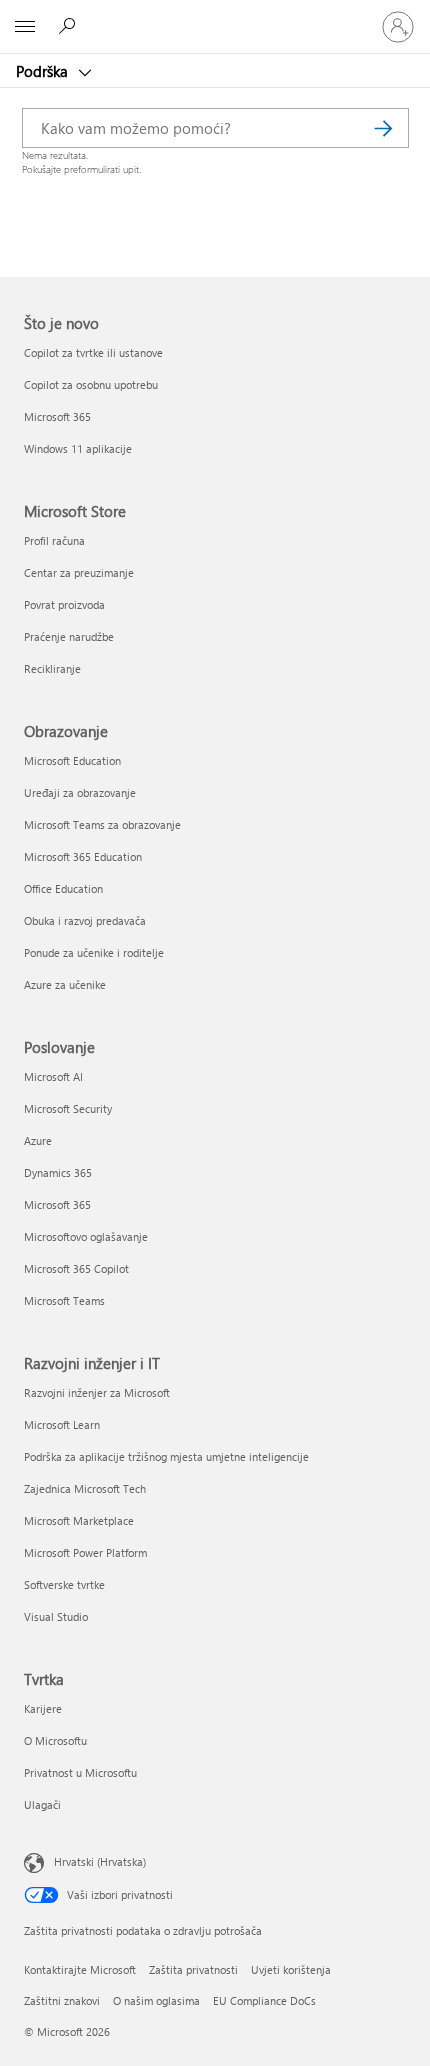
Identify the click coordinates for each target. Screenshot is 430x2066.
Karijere (43, 1708)
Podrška (44, 71)
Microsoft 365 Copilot (76, 1268)
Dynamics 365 (58, 1172)
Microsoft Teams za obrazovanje (102, 824)
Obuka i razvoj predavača (85, 920)
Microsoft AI (53, 1076)
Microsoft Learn (62, 1424)
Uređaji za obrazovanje (80, 792)
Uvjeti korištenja (291, 1969)
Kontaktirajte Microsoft (80, 1969)
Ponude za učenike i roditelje (94, 952)
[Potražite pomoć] (70, 26)
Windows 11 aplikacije (78, 448)
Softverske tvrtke (64, 1584)
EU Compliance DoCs (264, 2000)
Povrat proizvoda (64, 604)
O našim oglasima (156, 2000)
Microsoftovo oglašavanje (86, 1236)
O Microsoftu (55, 1740)
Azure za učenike (65, 984)
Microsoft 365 (57, 416)
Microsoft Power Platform (85, 1552)
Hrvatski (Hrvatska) (100, 1860)
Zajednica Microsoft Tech (85, 1488)
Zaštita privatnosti (193, 1969)
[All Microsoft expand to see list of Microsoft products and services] (25, 27)
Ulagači (42, 1804)
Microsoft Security (68, 1108)
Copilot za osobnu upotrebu (91, 384)
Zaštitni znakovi (62, 2000)
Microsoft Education (72, 760)
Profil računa (54, 540)
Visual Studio (56, 1616)
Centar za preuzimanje (79, 572)
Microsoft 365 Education (83, 856)
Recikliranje (52, 668)
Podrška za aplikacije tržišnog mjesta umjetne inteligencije (166, 1456)
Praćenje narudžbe (69, 636)
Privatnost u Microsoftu (80, 1772)
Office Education (63, 888)
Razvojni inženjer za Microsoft (97, 1392)
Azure (38, 1140)
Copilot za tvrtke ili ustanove (93, 352)
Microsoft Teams (64, 1300)
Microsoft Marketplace (79, 1520)
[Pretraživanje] (384, 128)
